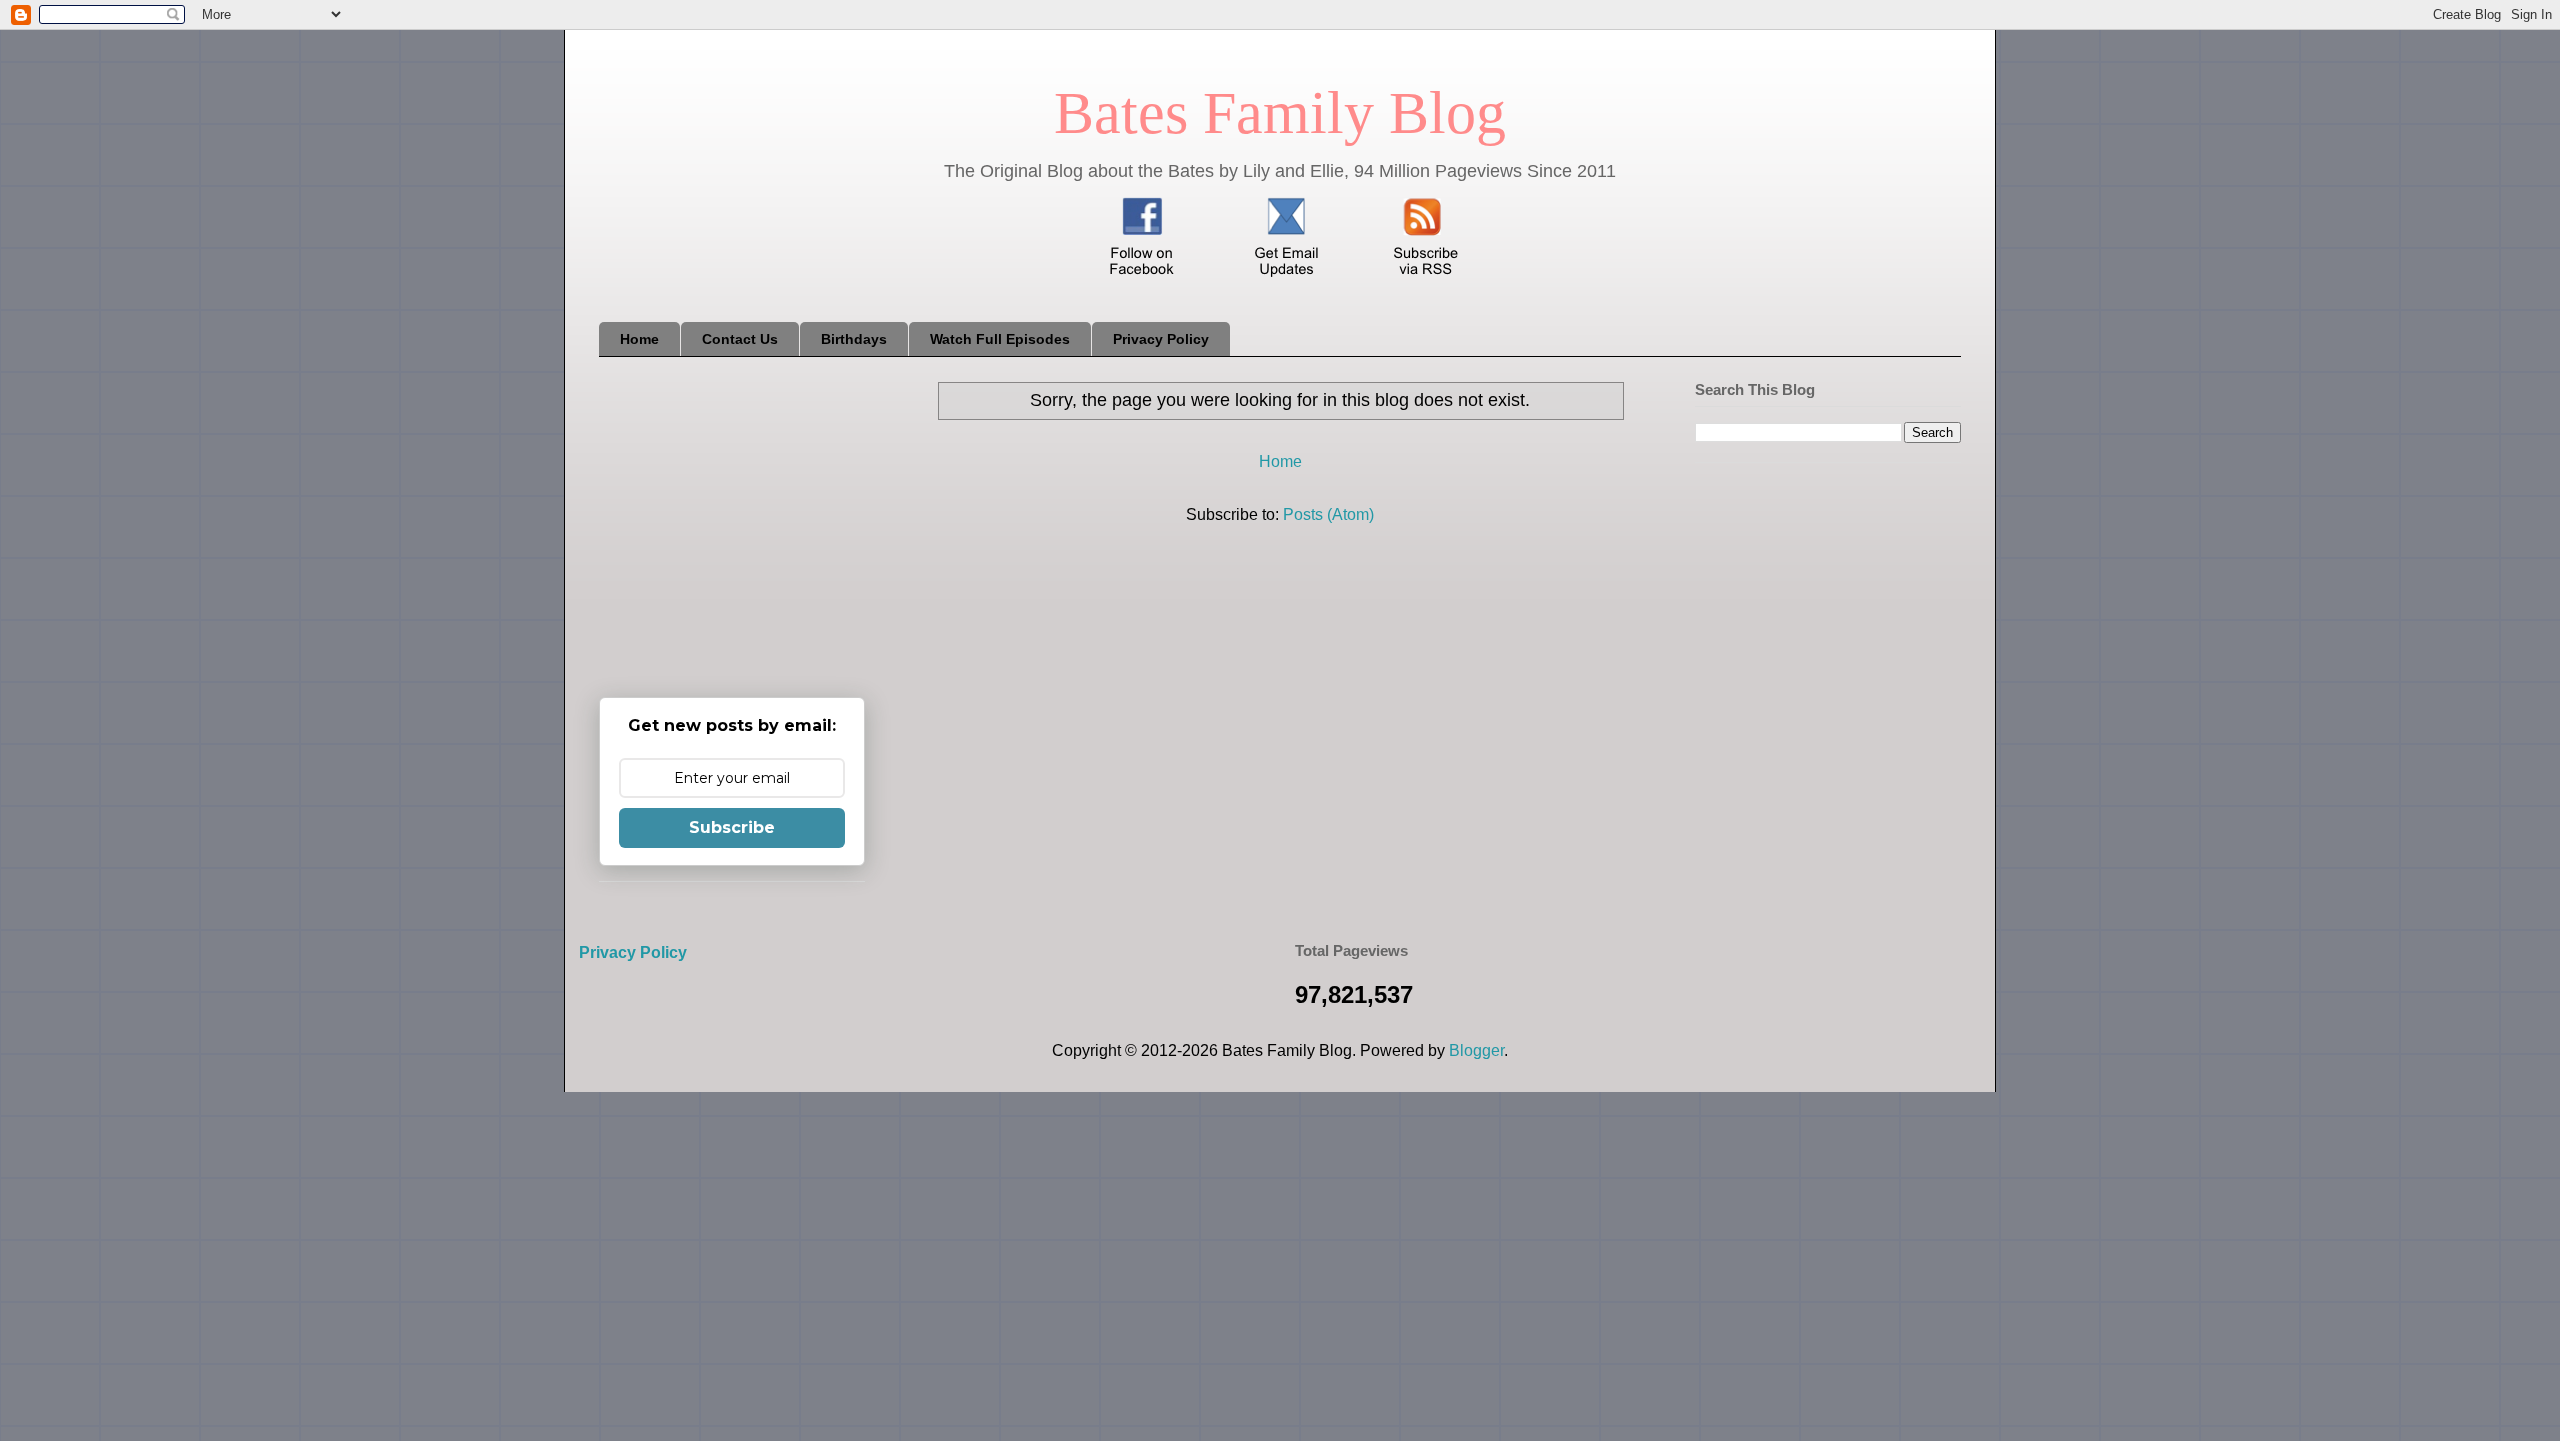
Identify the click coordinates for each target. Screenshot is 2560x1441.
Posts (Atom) (1328, 514)
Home (639, 339)
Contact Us (740, 339)
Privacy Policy (1161, 339)
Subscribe (732, 827)
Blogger (1476, 1050)
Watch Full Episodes (1000, 339)
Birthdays (854, 339)
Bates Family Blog (1280, 113)
